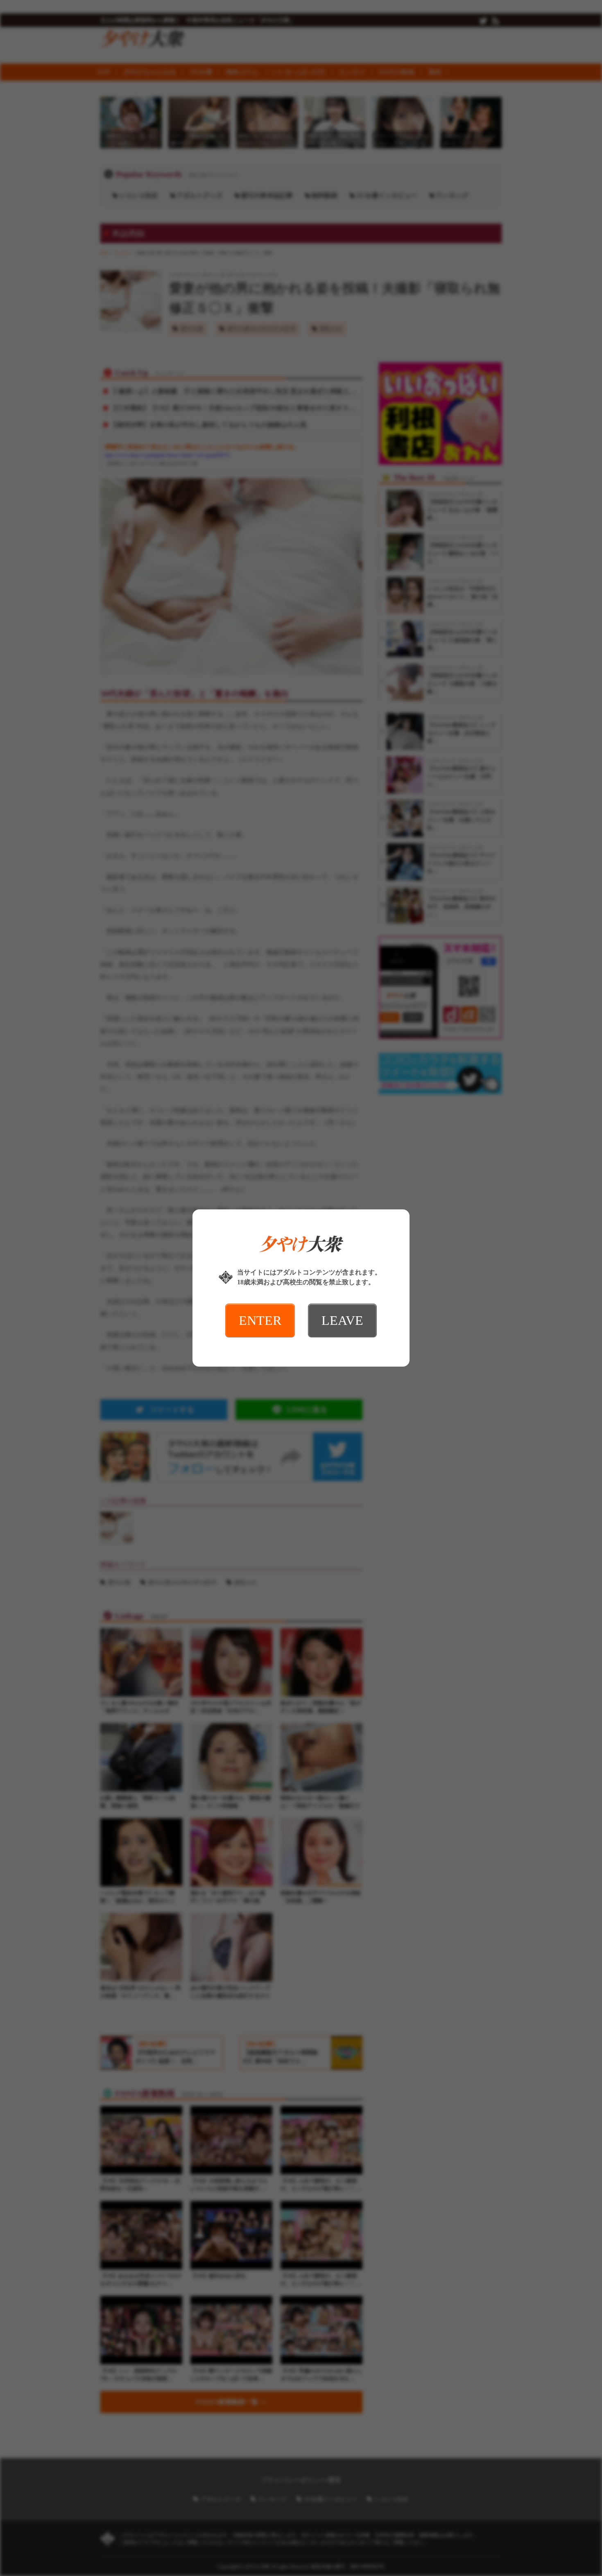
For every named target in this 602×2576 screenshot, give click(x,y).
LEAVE (342, 1320)
